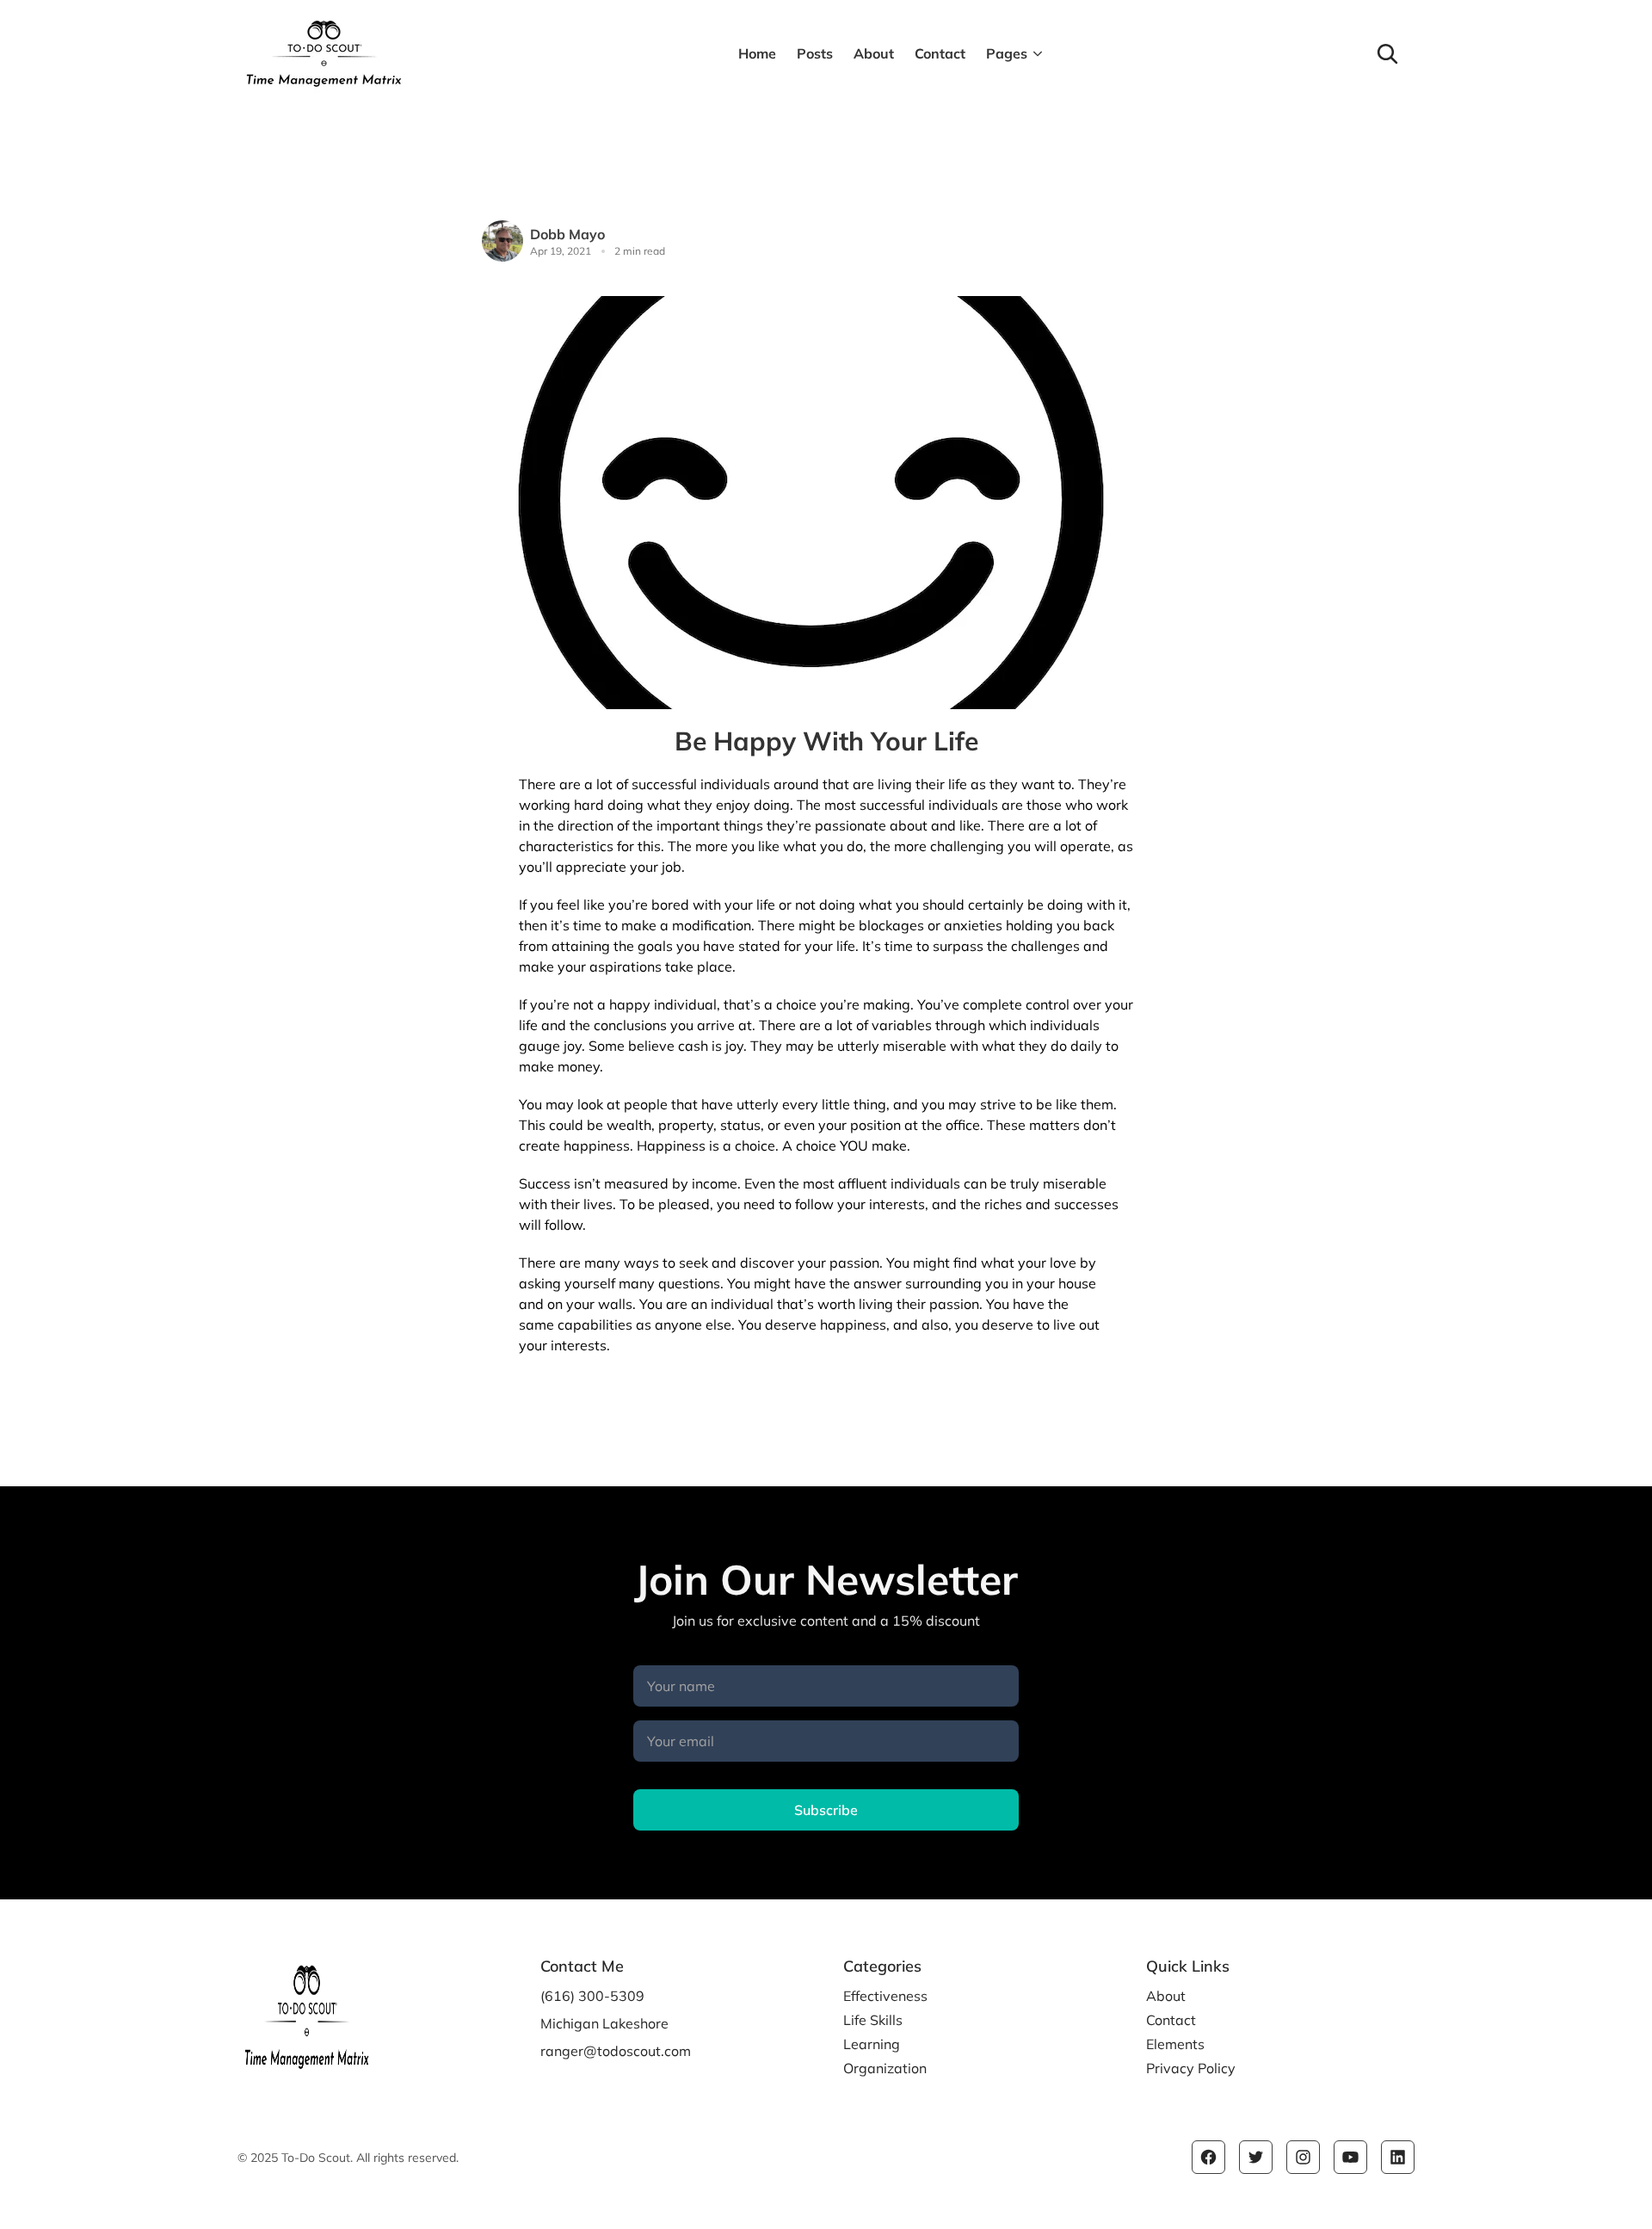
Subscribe (826, 1810)
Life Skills (873, 2020)
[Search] (1387, 53)
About (874, 53)
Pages (1007, 53)
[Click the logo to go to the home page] (428, 53)
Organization (885, 2068)
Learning (872, 2044)
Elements (1175, 2044)
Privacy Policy (1191, 2068)
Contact (940, 53)
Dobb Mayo (567, 234)
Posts (815, 53)
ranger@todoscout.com (616, 2051)
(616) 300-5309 (592, 1996)
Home (757, 53)
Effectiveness (885, 1996)
